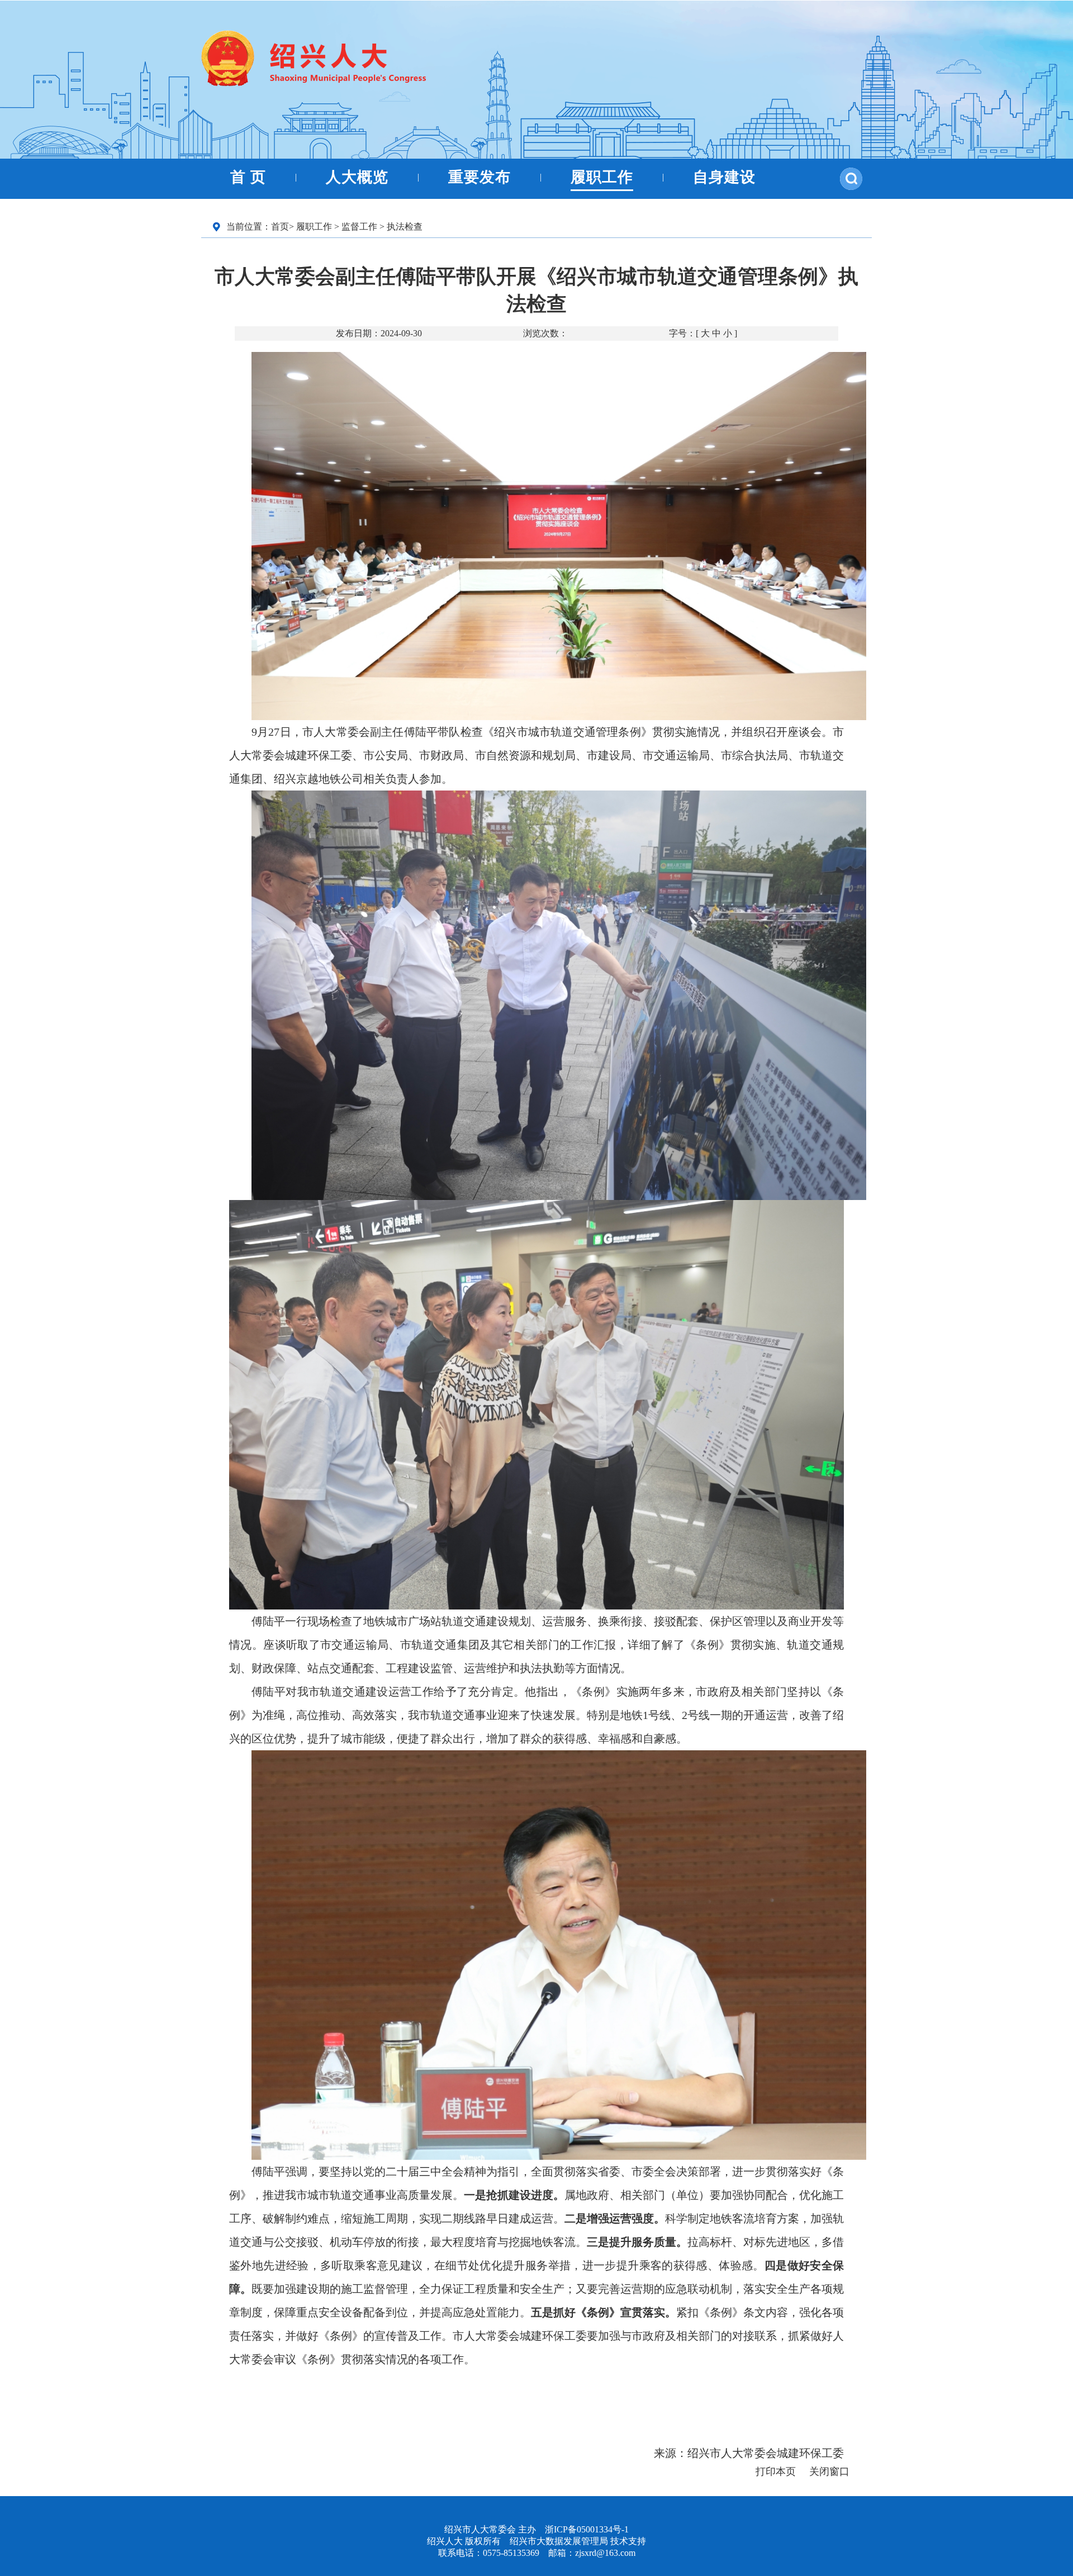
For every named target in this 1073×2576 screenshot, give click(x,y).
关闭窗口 (829, 2472)
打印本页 (776, 2472)
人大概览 (357, 177)
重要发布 (479, 177)
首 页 (248, 177)
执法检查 (405, 227)
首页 (280, 227)
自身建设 (724, 177)
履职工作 (602, 177)
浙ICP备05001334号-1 (587, 2529)
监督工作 (359, 227)
